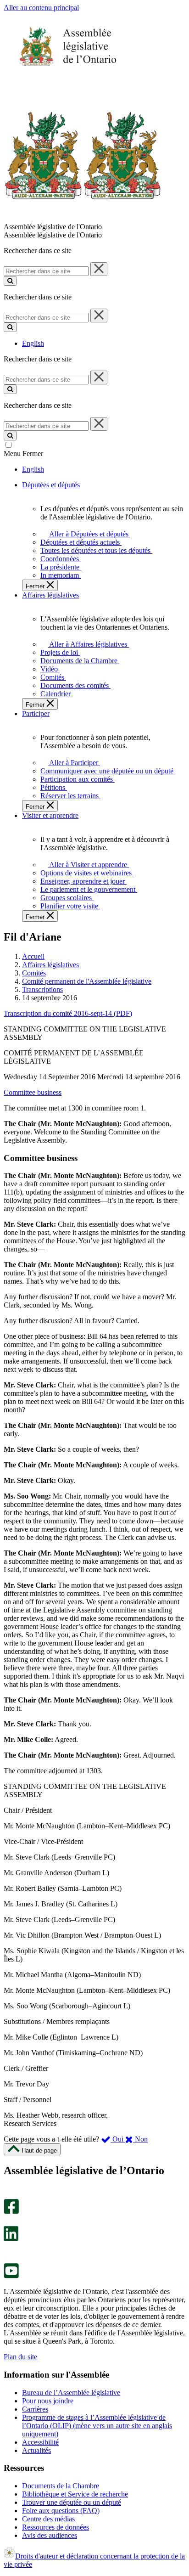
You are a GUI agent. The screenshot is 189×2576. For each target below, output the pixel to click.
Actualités (36, 2450)
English (33, 343)
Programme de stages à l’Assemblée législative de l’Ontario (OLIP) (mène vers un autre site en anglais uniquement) (97, 2426)
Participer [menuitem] (36, 713)
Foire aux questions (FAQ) (61, 2511)
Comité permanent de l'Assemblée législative (87, 981)
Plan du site (20, 2357)
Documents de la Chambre (61, 2486)
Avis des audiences (50, 2535)
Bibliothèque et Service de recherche (75, 2494)
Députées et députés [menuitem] (51, 485)
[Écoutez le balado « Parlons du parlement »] (8, 2251)
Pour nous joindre (48, 2401)
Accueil (33, 956)
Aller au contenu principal (41, 8)
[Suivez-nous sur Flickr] (9, 2259)
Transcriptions (42, 989)
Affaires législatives (50, 965)
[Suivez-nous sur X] (8, 2222)
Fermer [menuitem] (36, 586)
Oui (118, 2139)
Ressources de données (56, 2527)
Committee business (33, 1092)
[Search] (10, 281)
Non (140, 2139)
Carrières (35, 2409)
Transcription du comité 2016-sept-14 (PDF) (68, 1013)
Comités (34, 973)
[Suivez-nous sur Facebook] (11, 2212)
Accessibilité (40, 2442)
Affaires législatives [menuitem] (50, 595)
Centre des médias (48, 2519)
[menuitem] (87, 534)
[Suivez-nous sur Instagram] (9, 2195)
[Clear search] (99, 269)
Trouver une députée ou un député (72, 2502)
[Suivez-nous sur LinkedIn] (11, 2239)
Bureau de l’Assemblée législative (71, 2393)
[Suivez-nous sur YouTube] (11, 2276)
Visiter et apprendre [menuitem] (50, 815)
